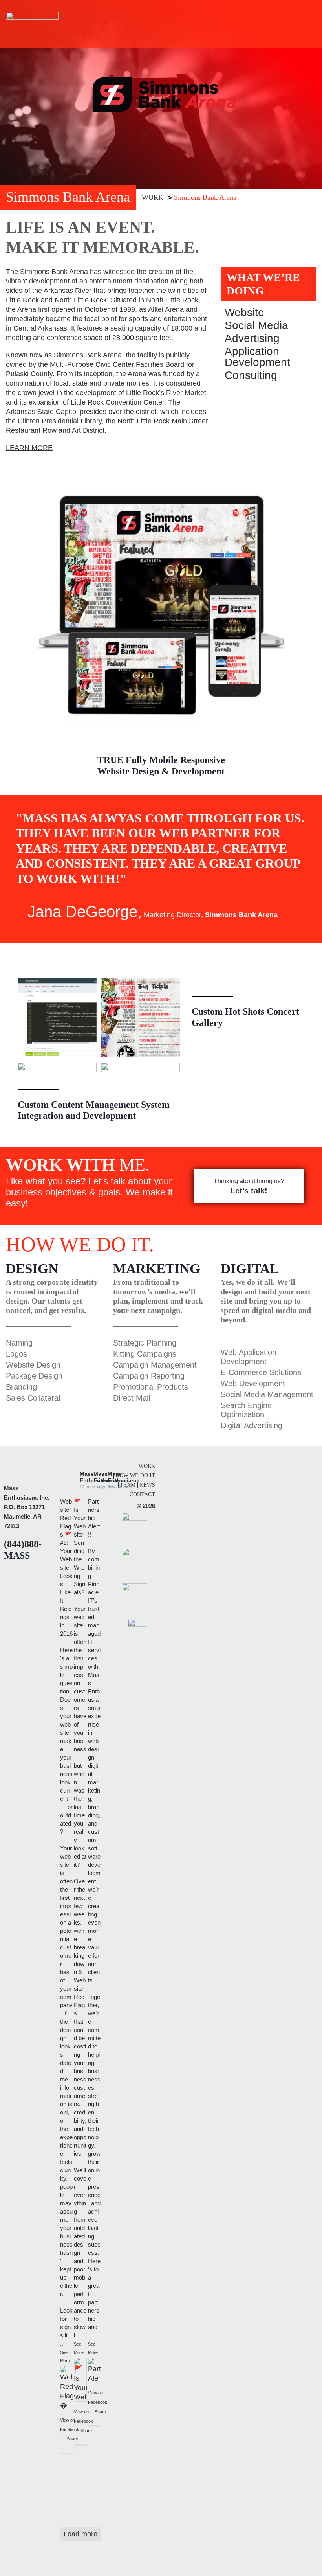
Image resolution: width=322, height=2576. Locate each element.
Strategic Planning (145, 1343)
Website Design (33, 1365)
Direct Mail (132, 1398)
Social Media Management (267, 1394)
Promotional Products (151, 1387)
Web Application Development (249, 1357)
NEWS (147, 1485)
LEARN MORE (29, 448)
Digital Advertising (252, 1425)
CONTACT (142, 1494)
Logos (16, 1354)
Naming (19, 1343)
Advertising (252, 338)
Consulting (251, 375)
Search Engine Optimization (246, 1410)
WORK (153, 197)
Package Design (34, 1376)
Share (72, 2439)
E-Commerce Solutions (261, 1372)
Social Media (256, 325)
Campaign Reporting (149, 1376)
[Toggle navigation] (305, 24)
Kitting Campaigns (145, 1354)
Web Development (253, 1383)
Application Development (257, 357)
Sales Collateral (33, 1398)
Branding (21, 1387)
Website (244, 312)
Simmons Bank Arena (205, 197)
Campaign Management (155, 1365)
